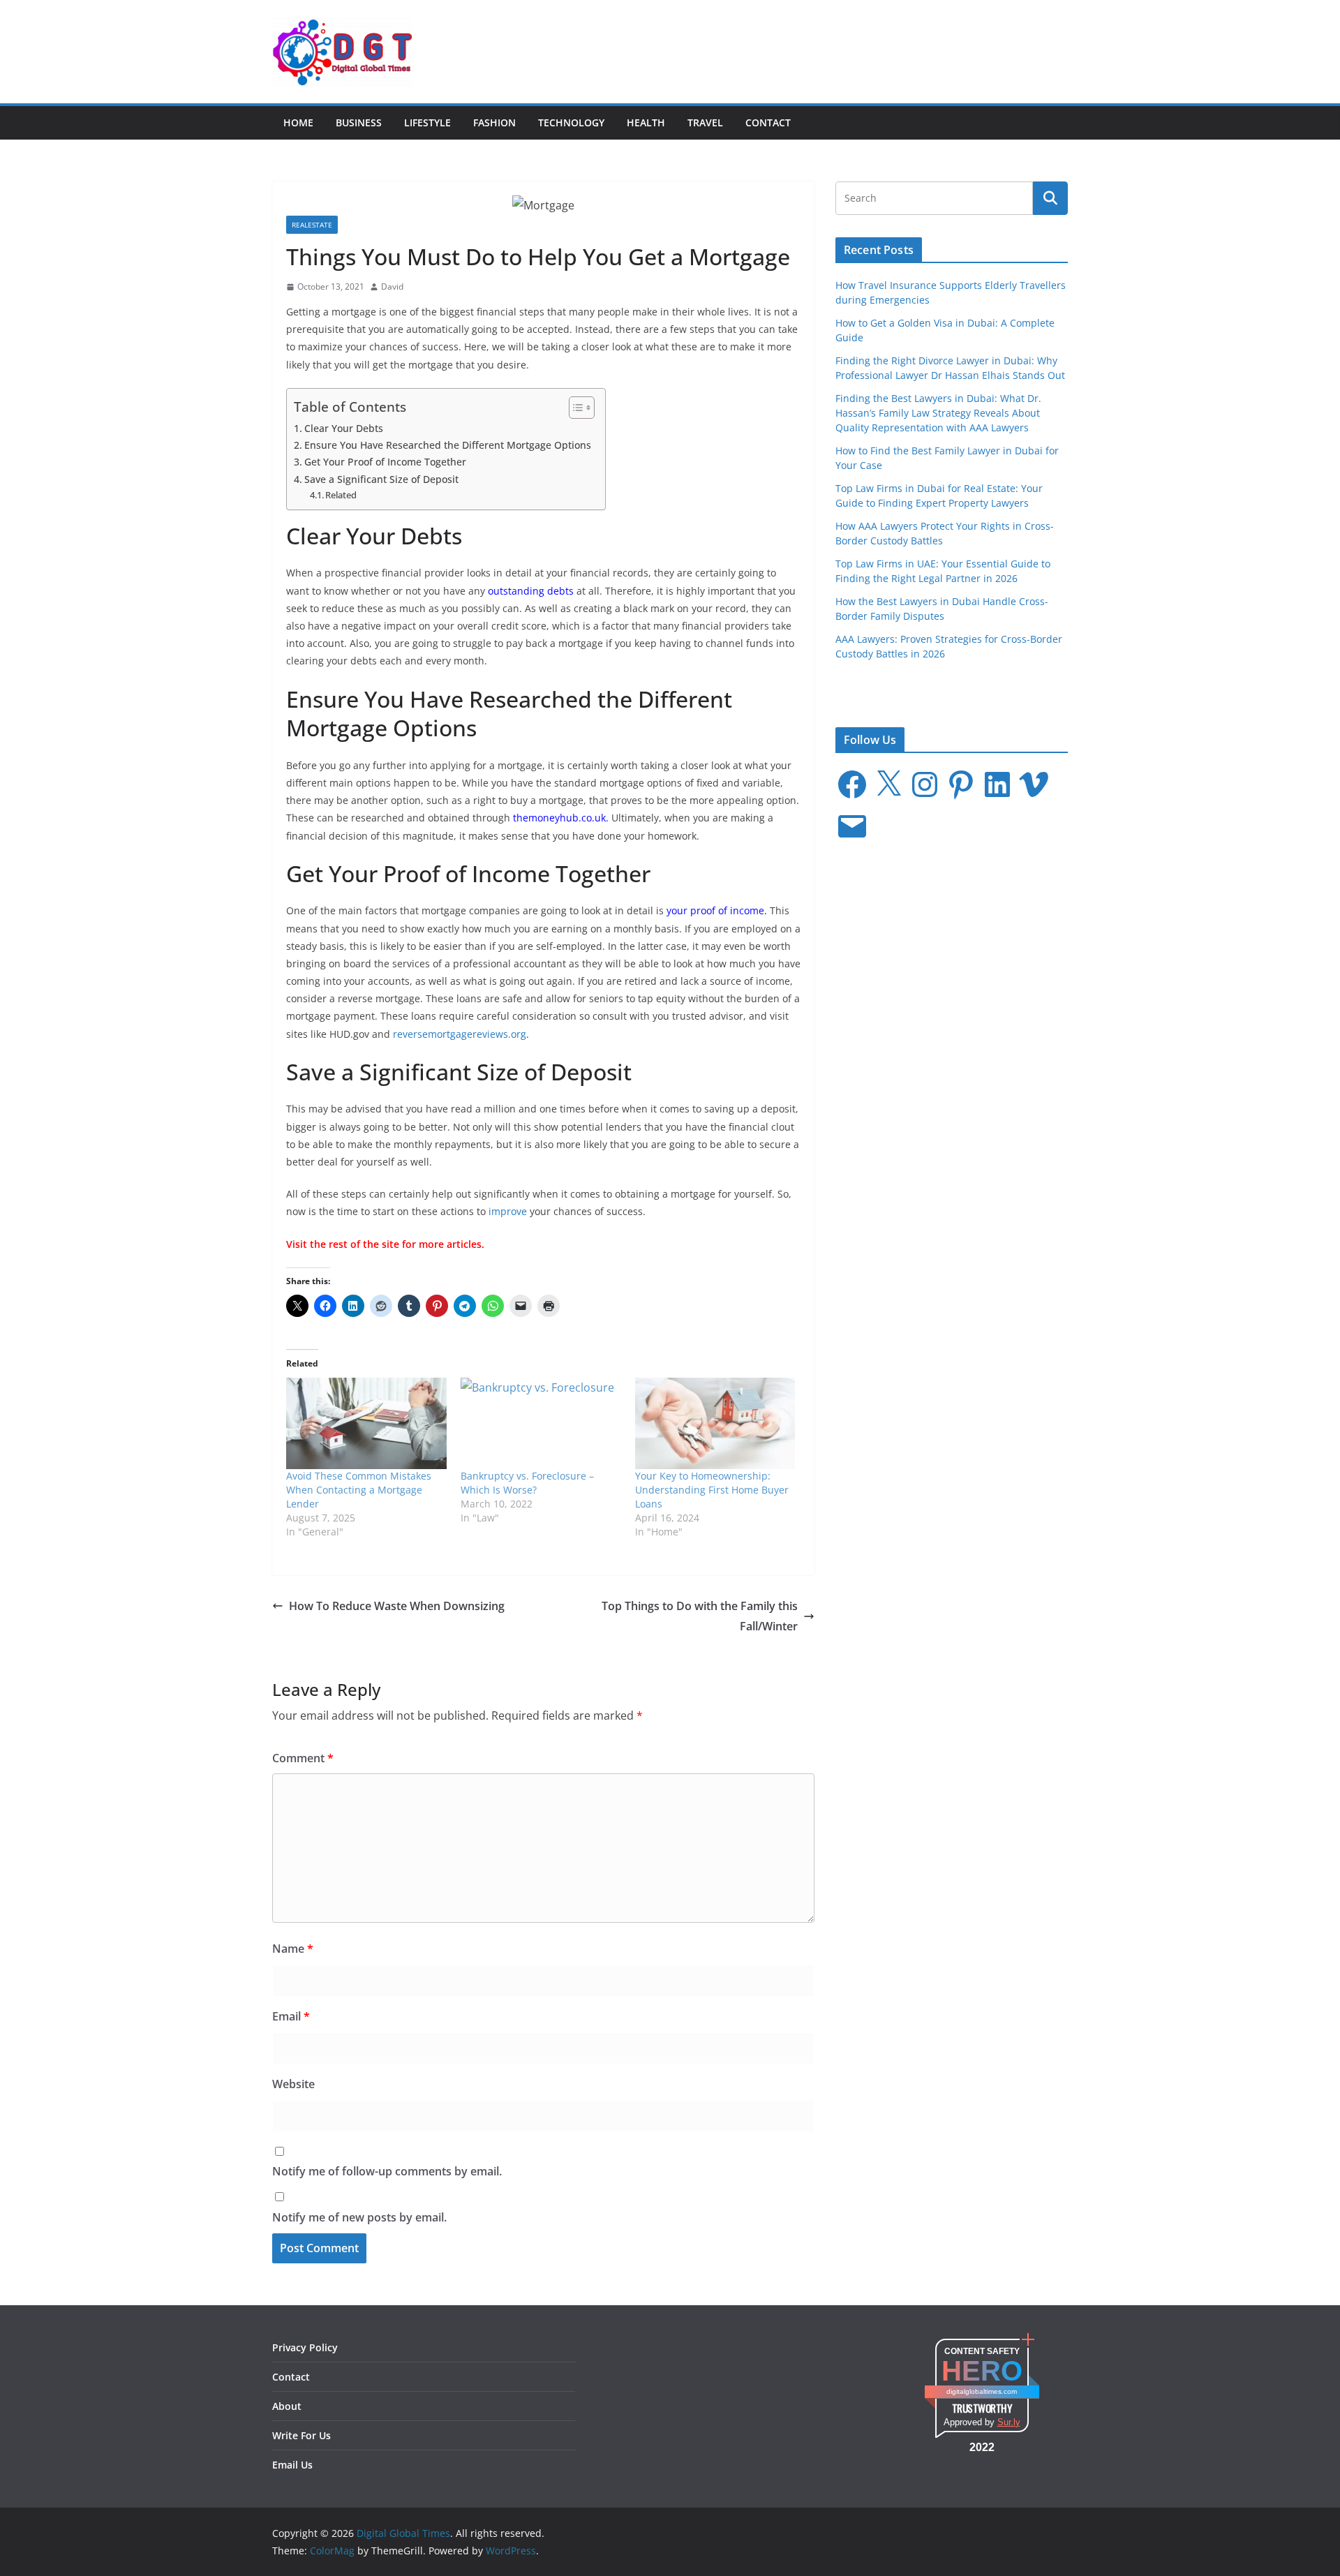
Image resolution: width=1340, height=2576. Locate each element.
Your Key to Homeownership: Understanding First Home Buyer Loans (712, 1490)
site (390, 1244)
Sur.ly (1009, 2422)
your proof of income (715, 910)
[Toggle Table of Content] (575, 408)
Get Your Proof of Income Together (385, 462)
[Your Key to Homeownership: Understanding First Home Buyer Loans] (715, 1423)
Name (293, 1949)
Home (298, 122)
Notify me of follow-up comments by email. (387, 2171)
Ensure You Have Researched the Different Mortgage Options (448, 445)
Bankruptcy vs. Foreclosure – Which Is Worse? (527, 1483)
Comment (303, 1758)
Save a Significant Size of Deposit (381, 479)
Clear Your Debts (344, 428)
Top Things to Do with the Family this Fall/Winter (700, 1616)
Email (291, 2016)
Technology (571, 122)
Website (293, 2084)
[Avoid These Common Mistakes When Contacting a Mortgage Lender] (366, 1423)
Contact (768, 122)
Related (341, 495)
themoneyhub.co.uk (559, 818)
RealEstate (312, 225)
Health (646, 122)
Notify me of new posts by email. (359, 2217)
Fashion (494, 122)
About (287, 2406)
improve (508, 1211)
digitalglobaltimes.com (982, 2391)
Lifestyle (427, 122)
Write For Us (301, 2435)
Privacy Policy (305, 2347)
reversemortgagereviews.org (460, 1034)
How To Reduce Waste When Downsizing (397, 1606)
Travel (705, 122)
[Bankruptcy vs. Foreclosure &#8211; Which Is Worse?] (541, 1423)
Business (359, 122)
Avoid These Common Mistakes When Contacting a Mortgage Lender (359, 1490)
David (392, 286)
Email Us (292, 2465)
